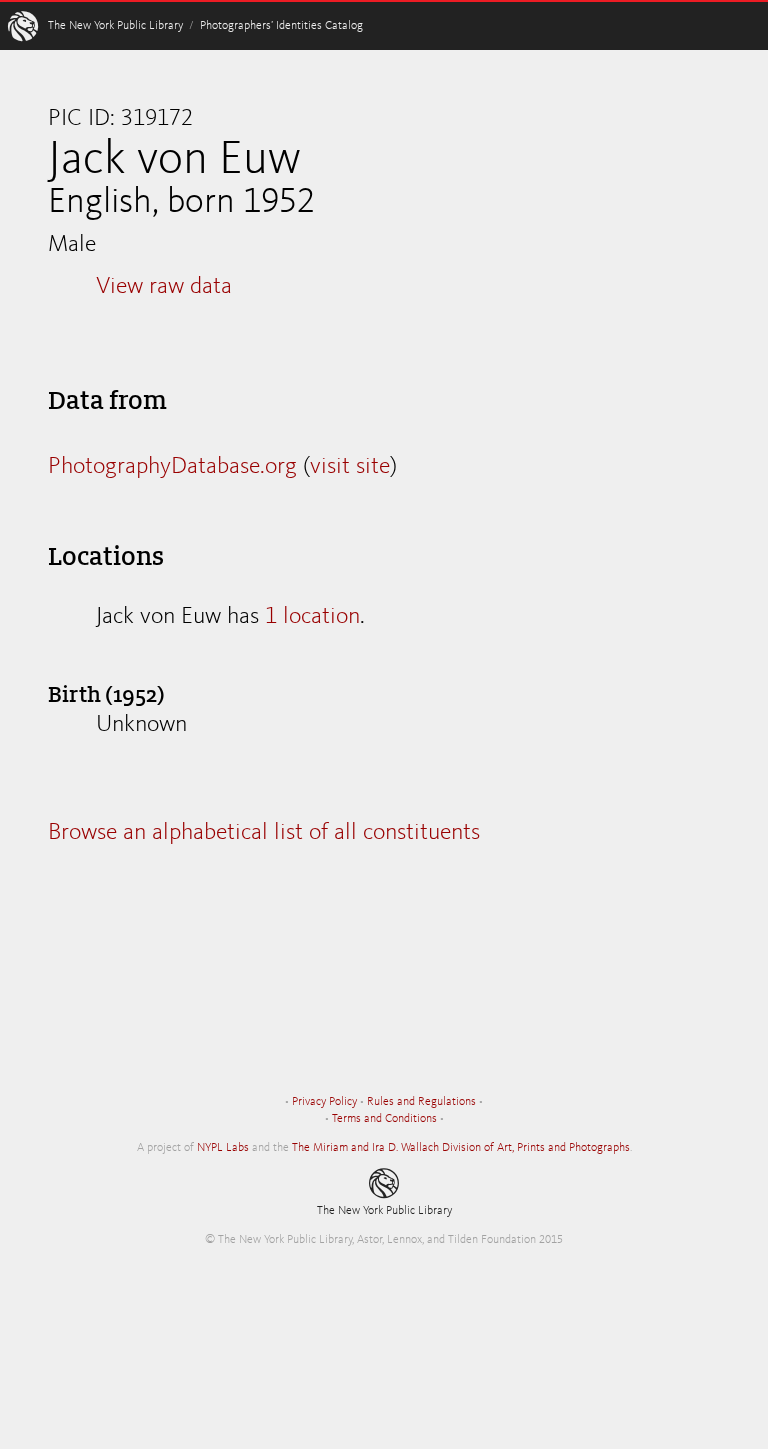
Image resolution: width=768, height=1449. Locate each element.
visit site (350, 467)
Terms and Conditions (384, 1119)
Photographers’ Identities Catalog (281, 26)
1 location (312, 617)
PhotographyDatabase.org (172, 467)
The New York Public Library (115, 26)
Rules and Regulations (421, 1102)
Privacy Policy (324, 1102)
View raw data (164, 287)
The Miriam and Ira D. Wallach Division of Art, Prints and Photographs (461, 1148)
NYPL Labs (223, 1148)
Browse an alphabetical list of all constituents (264, 833)
